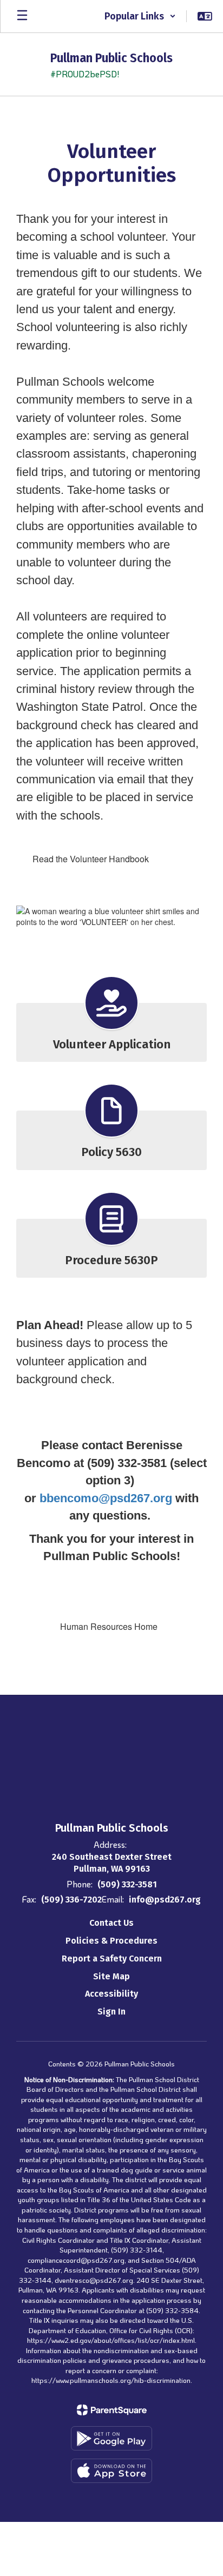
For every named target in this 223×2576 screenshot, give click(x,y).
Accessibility (111, 1994)
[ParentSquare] (112, 2410)
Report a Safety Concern (112, 1959)
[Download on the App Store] (111, 2471)
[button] (140, 16)
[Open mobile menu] (22, 16)
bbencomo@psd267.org (106, 1498)
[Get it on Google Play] (111, 2438)
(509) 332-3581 (127, 1884)
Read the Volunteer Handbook (91, 859)
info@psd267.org (165, 1900)
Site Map (111, 1976)
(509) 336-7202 (71, 1900)
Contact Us (111, 1923)
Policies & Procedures (111, 1941)
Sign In (111, 2012)
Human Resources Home (109, 1626)
